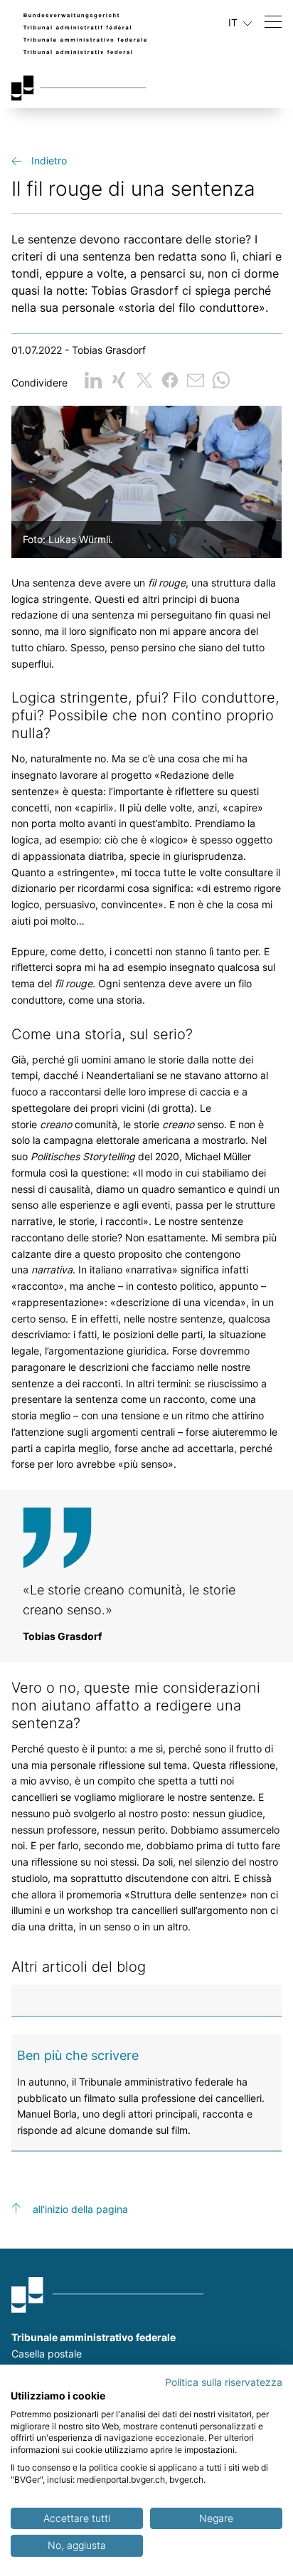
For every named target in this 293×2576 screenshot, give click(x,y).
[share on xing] (119, 380)
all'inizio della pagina (80, 2209)
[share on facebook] (170, 380)
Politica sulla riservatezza (224, 2382)
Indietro (49, 161)
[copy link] (196, 380)
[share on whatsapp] (221, 380)
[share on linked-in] (93, 380)
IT (234, 22)
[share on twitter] (144, 380)
